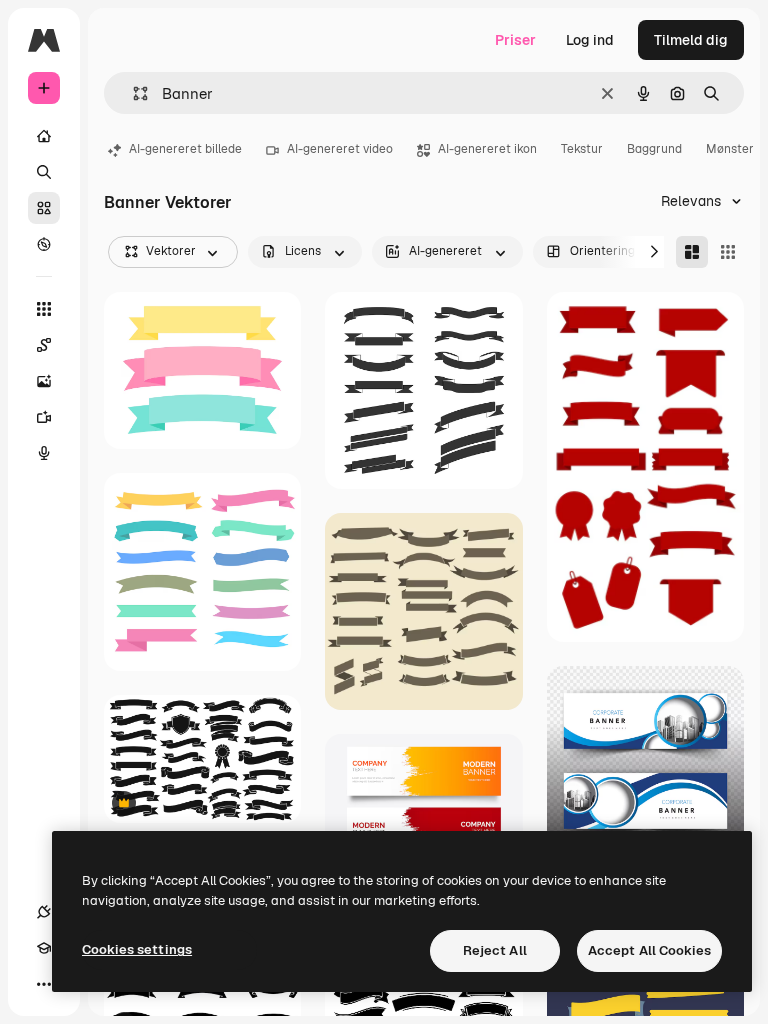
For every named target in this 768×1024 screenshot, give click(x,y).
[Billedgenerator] (44, 381)
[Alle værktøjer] (44, 309)
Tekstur (582, 149)
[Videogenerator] (44, 417)
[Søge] (44, 172)
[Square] (728, 252)
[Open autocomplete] (132, 93)
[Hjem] (44, 136)
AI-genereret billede (185, 149)
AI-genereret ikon (487, 149)
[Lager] (44, 208)
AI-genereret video (340, 149)
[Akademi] (44, 948)
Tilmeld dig (691, 40)
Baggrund (654, 149)
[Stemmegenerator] (44, 453)
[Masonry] (692, 252)
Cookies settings (137, 949)
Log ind (590, 40)
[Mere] (44, 984)
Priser (515, 40)
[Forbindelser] (44, 912)
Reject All (495, 950)
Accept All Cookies (649, 950)
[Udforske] (44, 244)
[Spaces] (44, 345)
